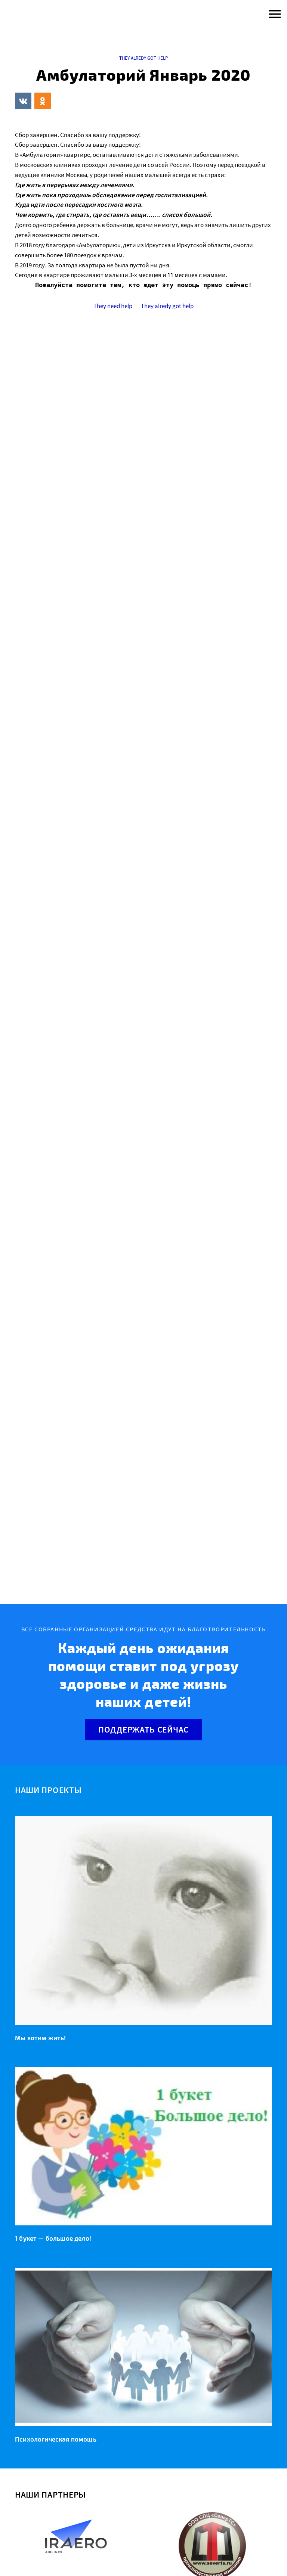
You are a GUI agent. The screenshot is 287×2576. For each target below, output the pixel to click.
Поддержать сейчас (143, 1729)
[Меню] (273, 14)
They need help (113, 306)
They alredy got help (143, 58)
